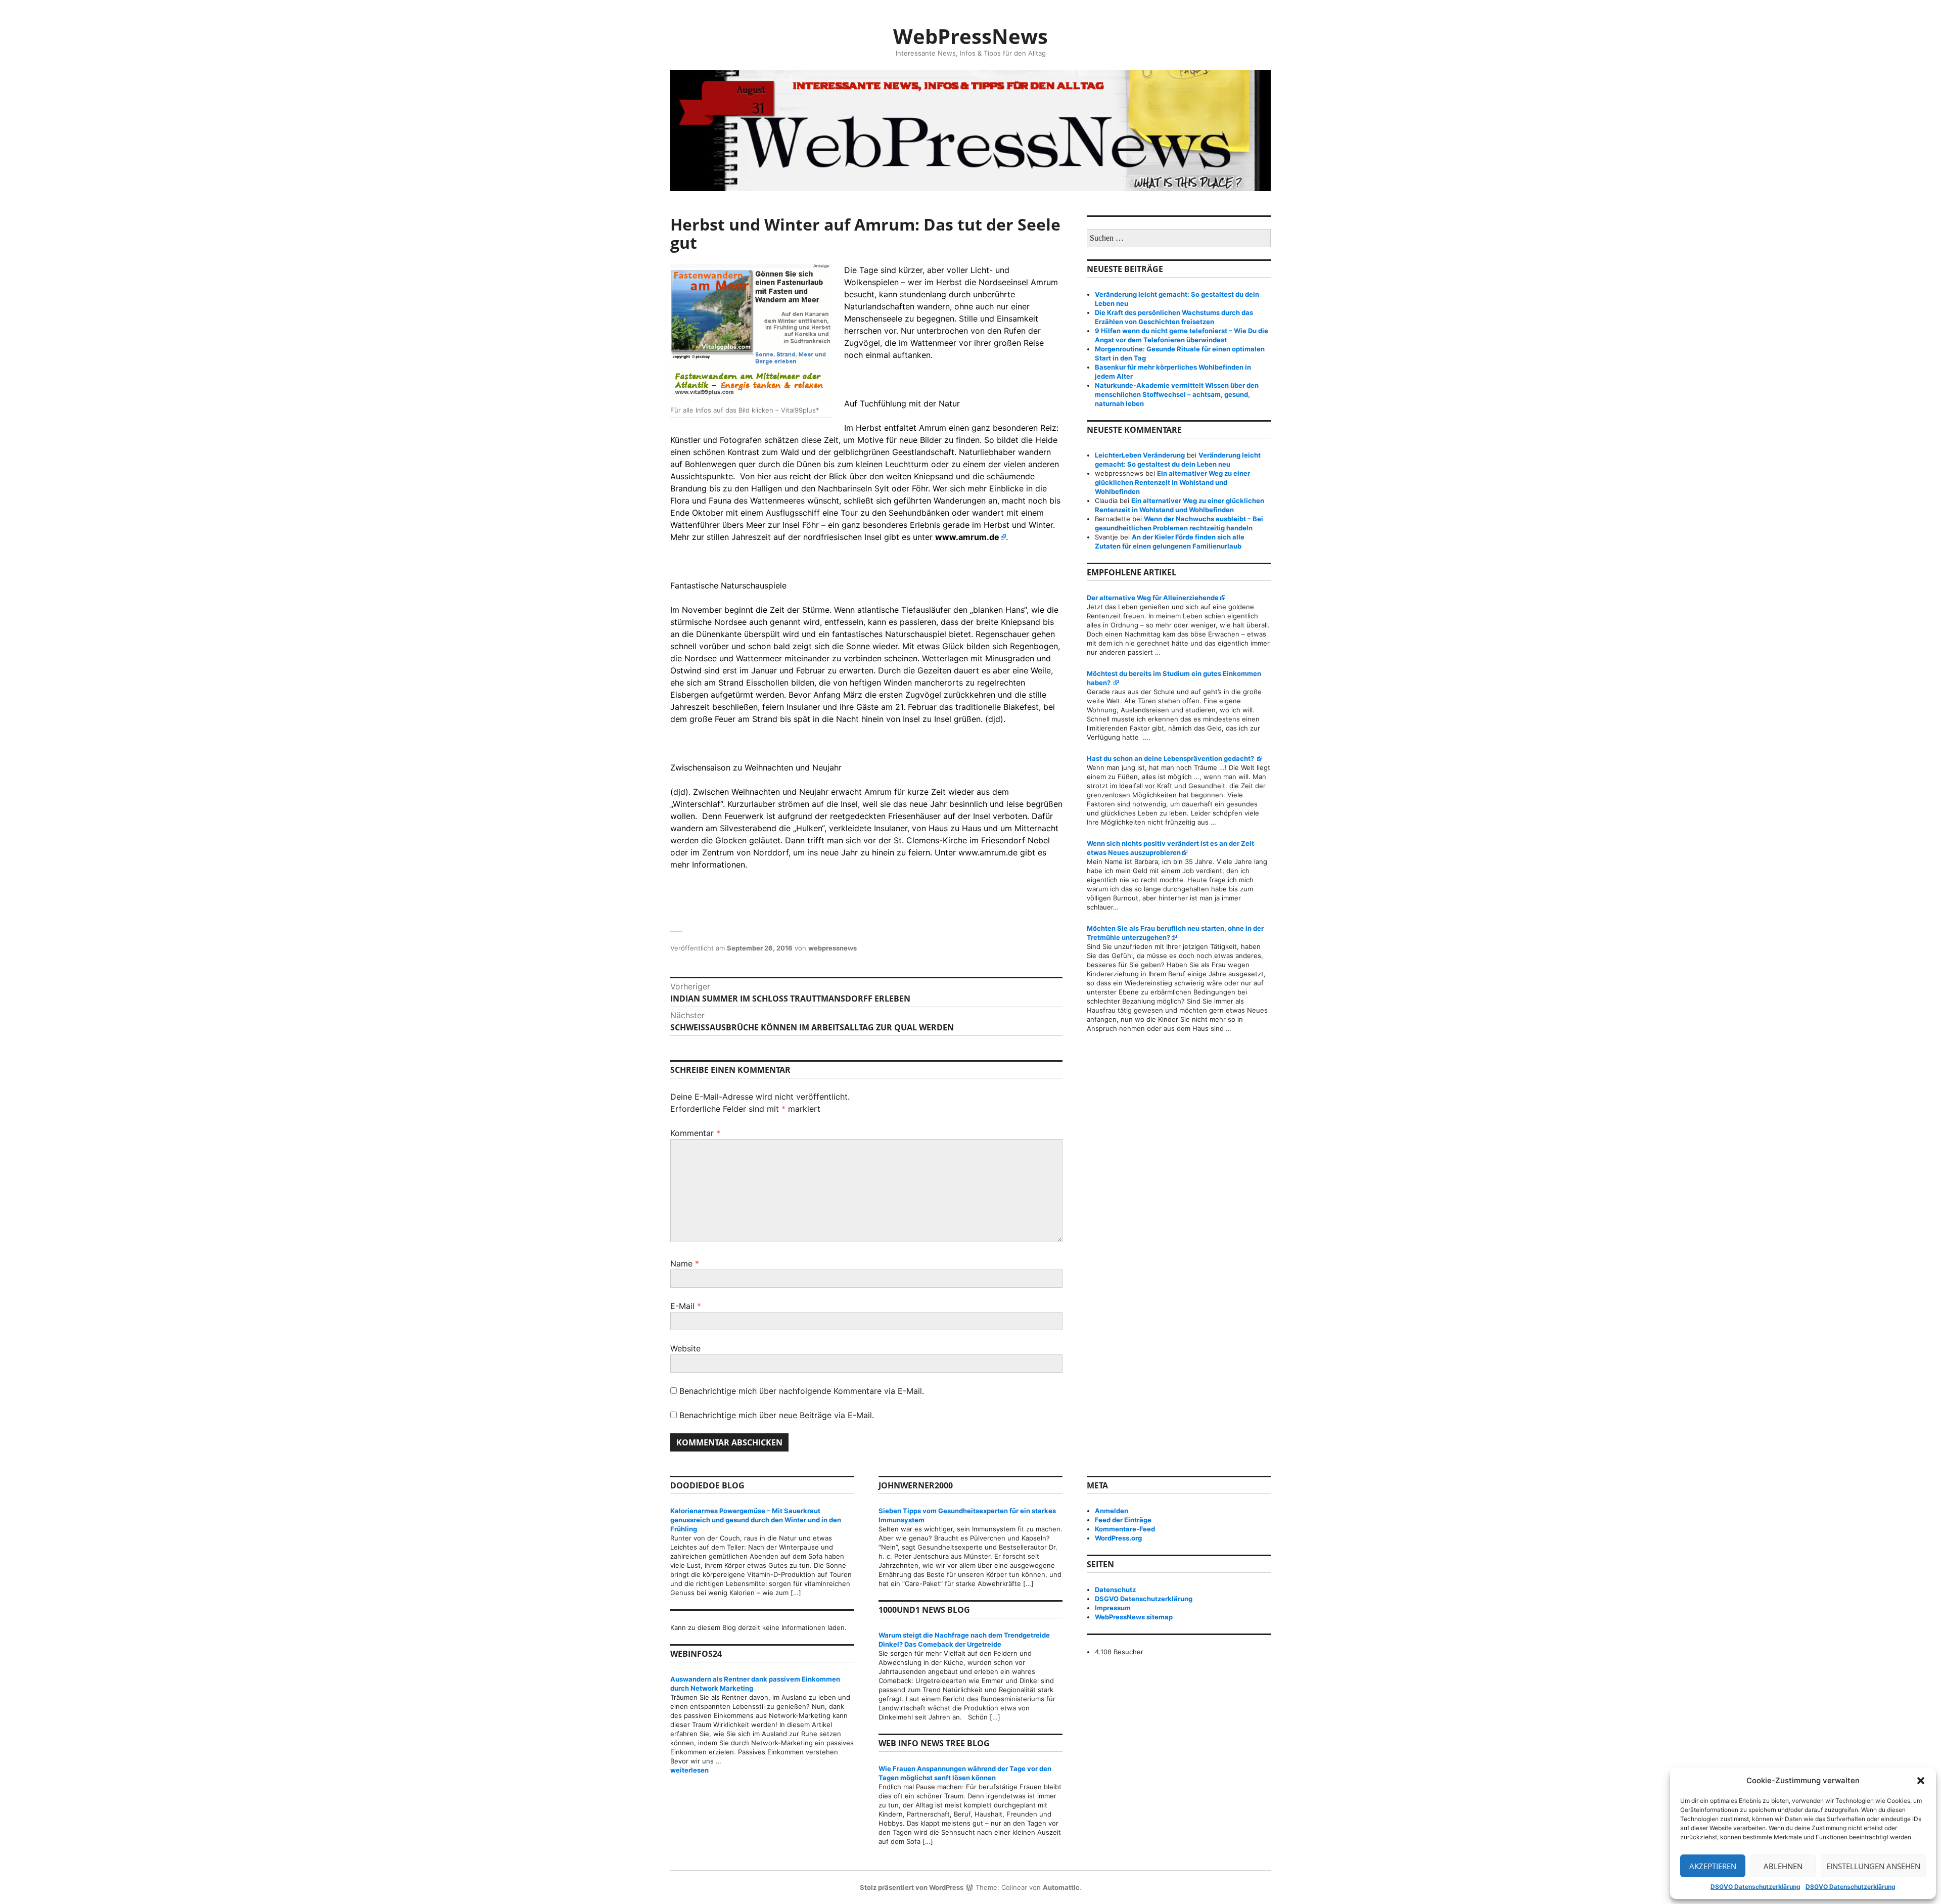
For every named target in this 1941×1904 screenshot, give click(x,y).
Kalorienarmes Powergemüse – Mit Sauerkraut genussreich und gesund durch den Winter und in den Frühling (756, 1520)
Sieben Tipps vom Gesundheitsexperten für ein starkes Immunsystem (967, 1515)
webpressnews (833, 948)
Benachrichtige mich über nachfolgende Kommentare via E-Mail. (802, 1391)
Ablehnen (1783, 1866)
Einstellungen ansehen (1873, 1866)
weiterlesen (762, 1770)
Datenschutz (1115, 1590)
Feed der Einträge (1123, 1520)
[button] (1921, 1781)
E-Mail (686, 1306)
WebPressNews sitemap (1134, 1617)
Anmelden (1112, 1511)
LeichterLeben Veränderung (1140, 455)
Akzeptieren (1713, 1866)
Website (685, 1348)
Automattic (1061, 1887)
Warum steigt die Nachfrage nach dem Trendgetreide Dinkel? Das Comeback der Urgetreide (964, 1640)
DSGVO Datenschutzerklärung (1755, 1887)
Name (685, 1263)
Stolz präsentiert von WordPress (912, 1887)
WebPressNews (970, 36)
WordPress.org (1118, 1538)
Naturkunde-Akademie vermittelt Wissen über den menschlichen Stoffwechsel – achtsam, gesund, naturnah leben (1177, 394)
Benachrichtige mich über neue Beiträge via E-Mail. (777, 1415)
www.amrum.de (967, 537)
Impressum (1113, 1608)
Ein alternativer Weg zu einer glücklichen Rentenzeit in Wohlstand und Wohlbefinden (1172, 482)
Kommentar (695, 1133)
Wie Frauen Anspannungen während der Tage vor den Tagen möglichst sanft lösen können (965, 1773)
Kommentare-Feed (1125, 1529)
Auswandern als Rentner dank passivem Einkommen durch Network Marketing (755, 1684)
